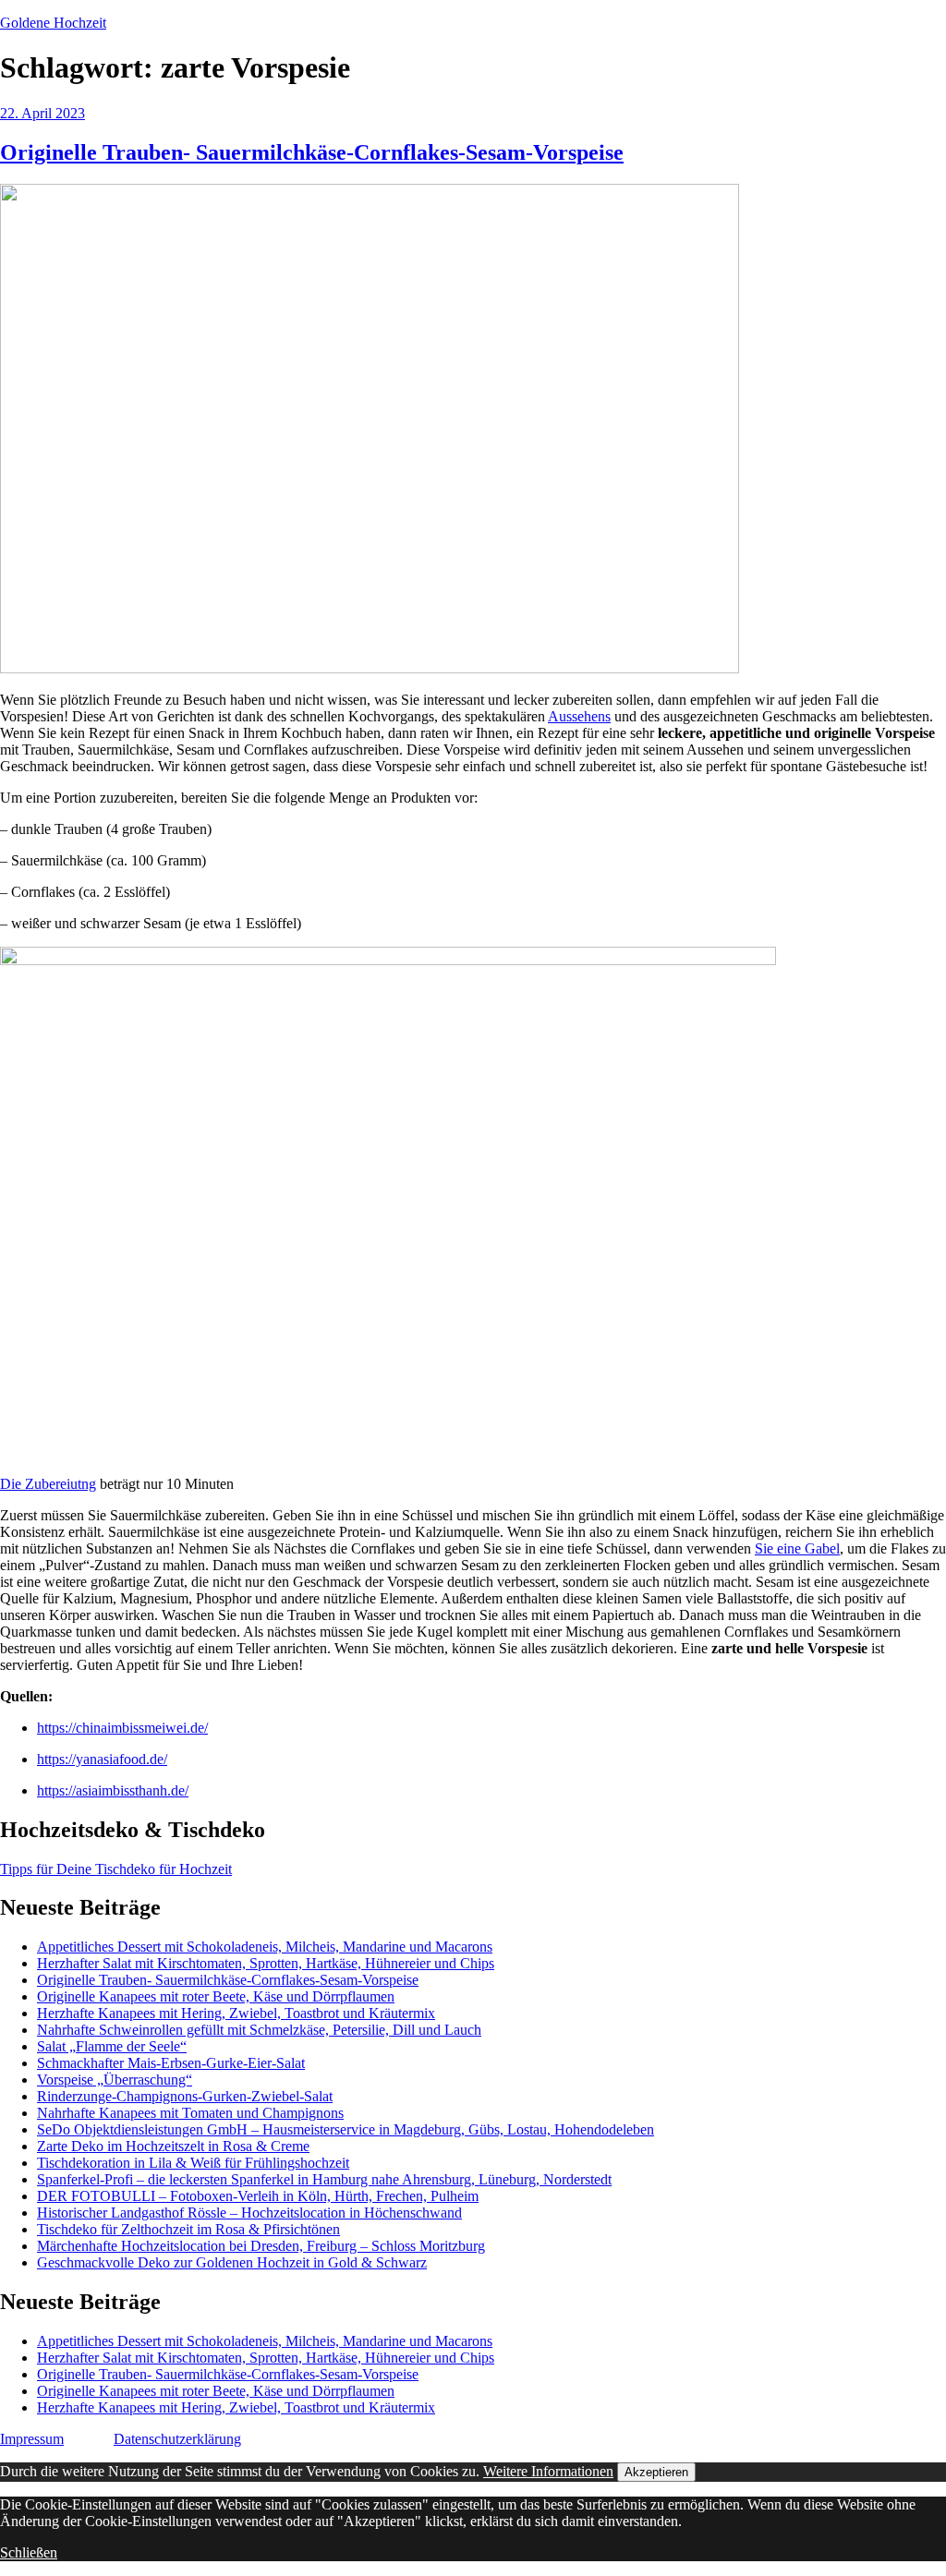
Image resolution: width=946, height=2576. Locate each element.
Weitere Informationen (548, 2471)
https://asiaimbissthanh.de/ (113, 1790)
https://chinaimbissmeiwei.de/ (122, 1728)
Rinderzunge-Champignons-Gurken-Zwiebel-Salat (185, 2096)
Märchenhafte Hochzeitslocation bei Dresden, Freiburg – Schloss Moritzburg (261, 2246)
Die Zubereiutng (48, 1484)
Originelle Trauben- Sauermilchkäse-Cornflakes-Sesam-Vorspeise (312, 152)
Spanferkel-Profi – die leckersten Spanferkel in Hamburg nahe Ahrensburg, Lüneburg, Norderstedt (324, 2179)
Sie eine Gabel (797, 1548)
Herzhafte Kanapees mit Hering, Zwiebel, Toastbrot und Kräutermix (236, 2013)
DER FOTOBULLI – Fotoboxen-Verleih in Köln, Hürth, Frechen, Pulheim (258, 2196)
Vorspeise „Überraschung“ (115, 2080)
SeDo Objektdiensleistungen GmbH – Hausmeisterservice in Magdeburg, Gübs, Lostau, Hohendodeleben (346, 2129)
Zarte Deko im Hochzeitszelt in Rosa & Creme (173, 2146)
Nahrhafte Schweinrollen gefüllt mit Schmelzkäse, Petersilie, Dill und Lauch (259, 2030)
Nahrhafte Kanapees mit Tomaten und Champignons (190, 2113)
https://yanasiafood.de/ (102, 1759)
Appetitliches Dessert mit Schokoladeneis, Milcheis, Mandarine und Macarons (265, 1947)
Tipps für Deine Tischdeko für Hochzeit (116, 1869)
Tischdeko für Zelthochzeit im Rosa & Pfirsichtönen (188, 2229)
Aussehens (579, 716)
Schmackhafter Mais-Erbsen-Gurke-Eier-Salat (171, 2063)
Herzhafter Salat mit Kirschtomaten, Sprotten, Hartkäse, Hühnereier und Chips (266, 1963)
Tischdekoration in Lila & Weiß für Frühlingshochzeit (193, 2163)
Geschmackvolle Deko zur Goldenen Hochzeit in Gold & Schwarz (232, 2262)
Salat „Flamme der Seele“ (112, 2046)
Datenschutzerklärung (177, 2439)
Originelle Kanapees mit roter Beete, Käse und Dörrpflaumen (216, 1996)
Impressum (32, 2439)
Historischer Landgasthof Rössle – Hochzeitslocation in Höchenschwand (249, 2213)
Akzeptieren (656, 2472)
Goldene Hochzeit (53, 23)
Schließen (29, 2552)
